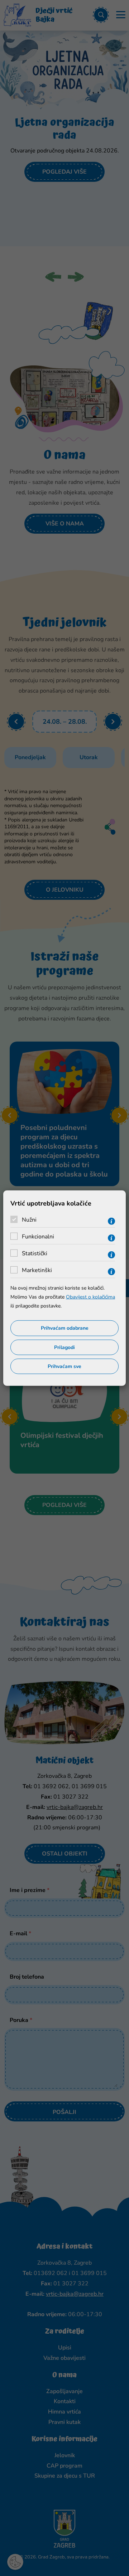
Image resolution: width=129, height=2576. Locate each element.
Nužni (29, 1219)
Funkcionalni (38, 1236)
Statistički (35, 1253)
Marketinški (37, 1270)
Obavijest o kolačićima (90, 1297)
